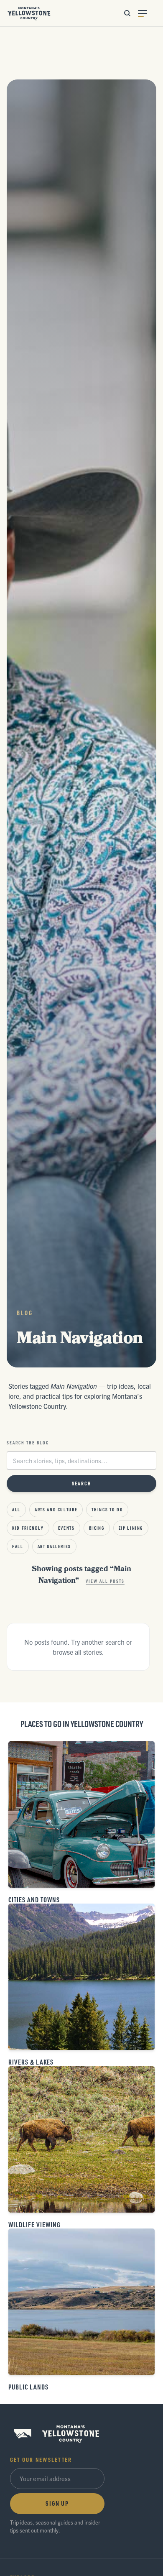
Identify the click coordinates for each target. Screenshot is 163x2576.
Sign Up (57, 2503)
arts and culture (56, 1510)
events (66, 1528)
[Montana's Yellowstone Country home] (29, 13)
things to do (107, 1510)
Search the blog (28, 1443)
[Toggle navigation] (147, 13)
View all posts (105, 1581)
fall (18, 1546)
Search (82, 1483)
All (16, 1510)
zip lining (131, 1528)
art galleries (54, 1546)
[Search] (127, 13)
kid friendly (28, 1528)
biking (97, 1528)
